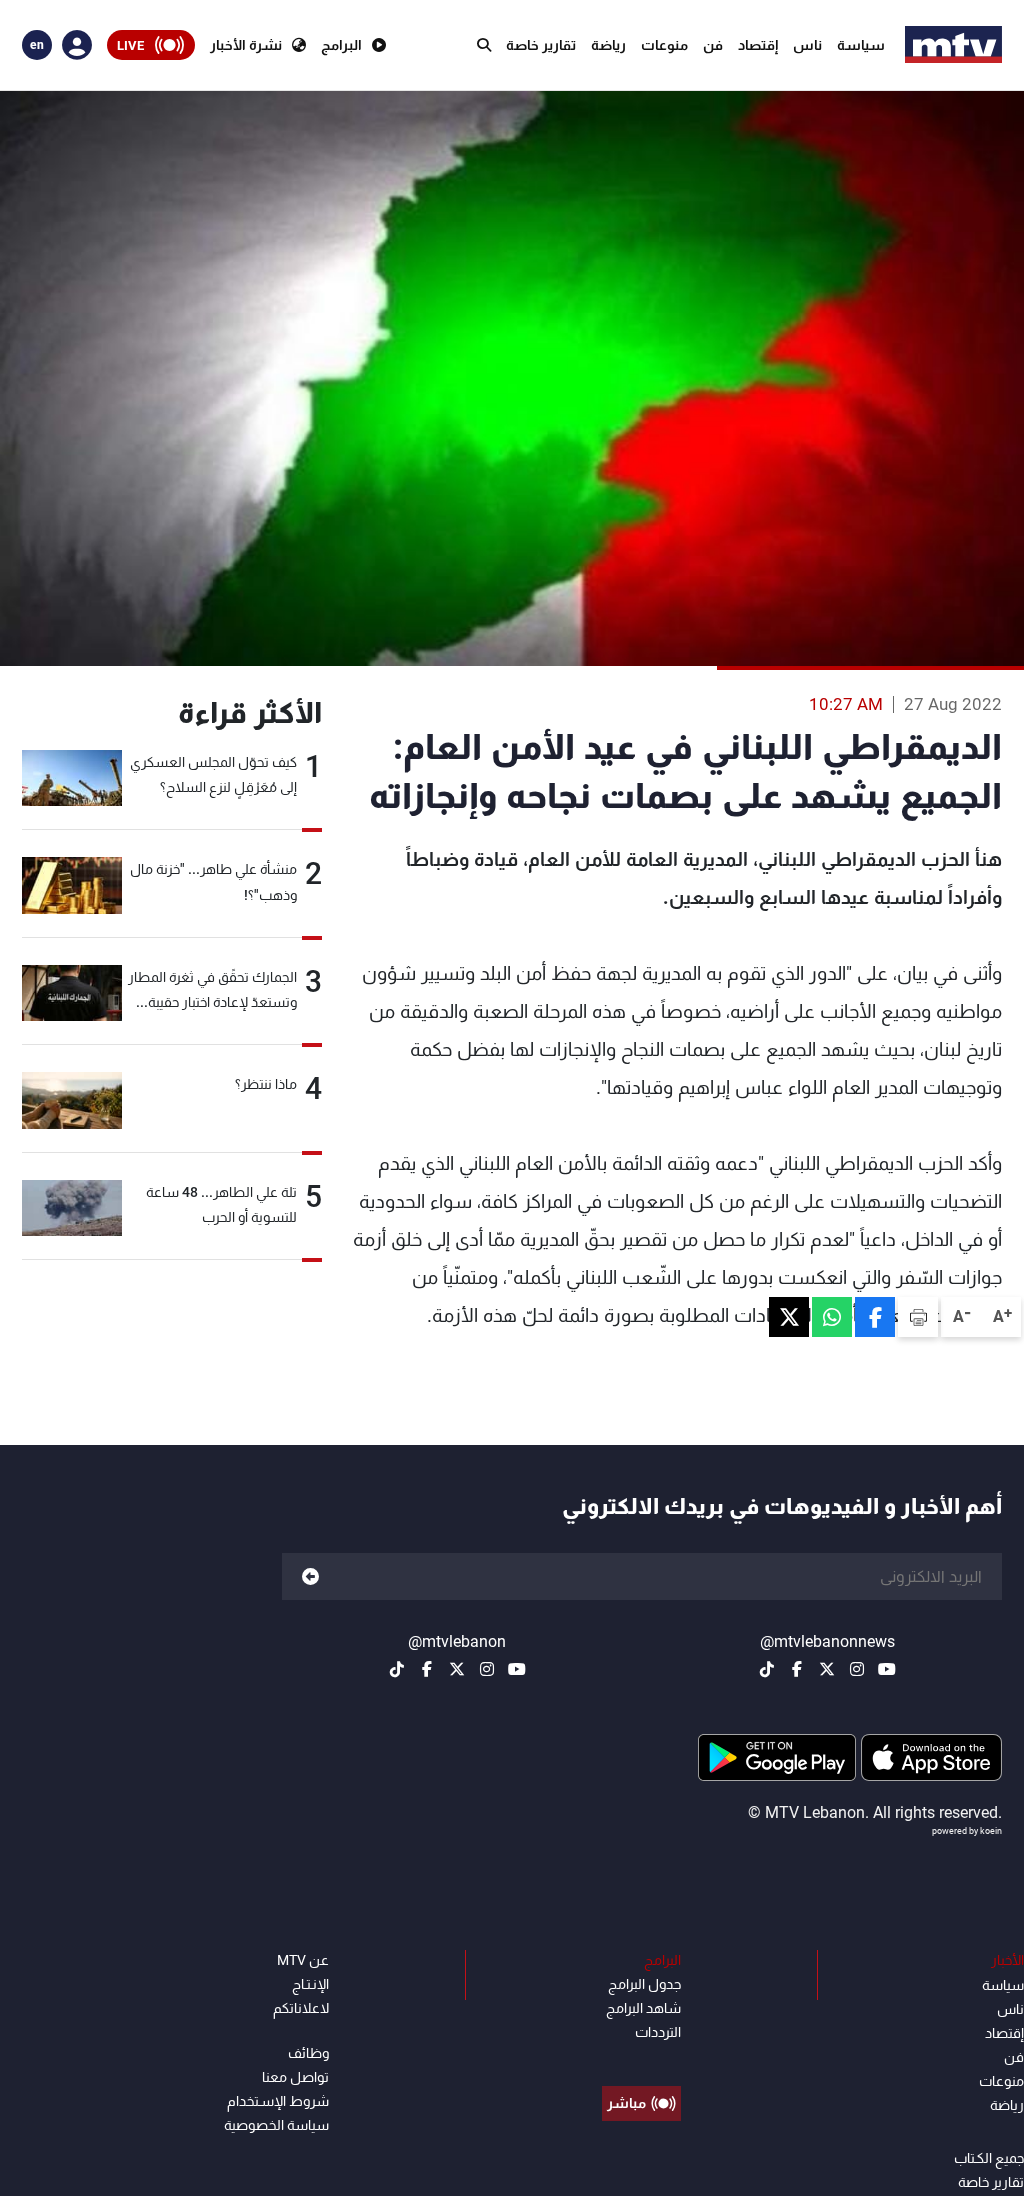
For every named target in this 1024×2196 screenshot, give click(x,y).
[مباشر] (641, 2058)
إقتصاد (758, 45)
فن (713, 45)
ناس (807, 45)
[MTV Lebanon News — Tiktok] (767, 1669)
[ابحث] (484, 45)
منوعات (664, 45)
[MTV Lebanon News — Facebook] (797, 1669)
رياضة (608, 45)
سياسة (861, 45)
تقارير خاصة (541, 45)
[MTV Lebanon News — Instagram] (857, 1669)
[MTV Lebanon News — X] (827, 1669)
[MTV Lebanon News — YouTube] (887, 1669)
